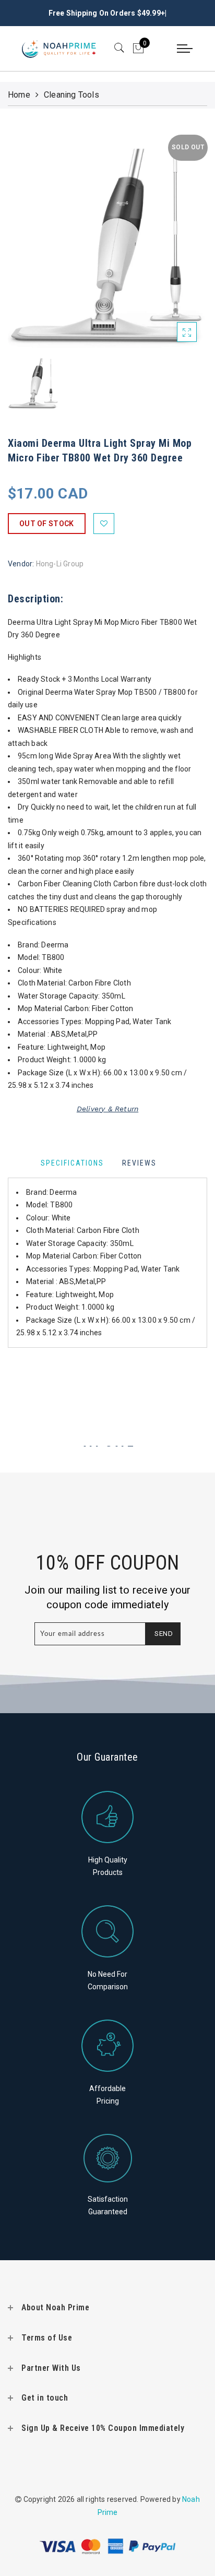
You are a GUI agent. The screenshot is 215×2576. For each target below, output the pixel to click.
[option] (107, 239)
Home (19, 95)
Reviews (139, 1163)
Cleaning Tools (71, 95)
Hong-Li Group (60, 564)
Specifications (72, 1163)
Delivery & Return (107, 1109)
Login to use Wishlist (104, 524)
